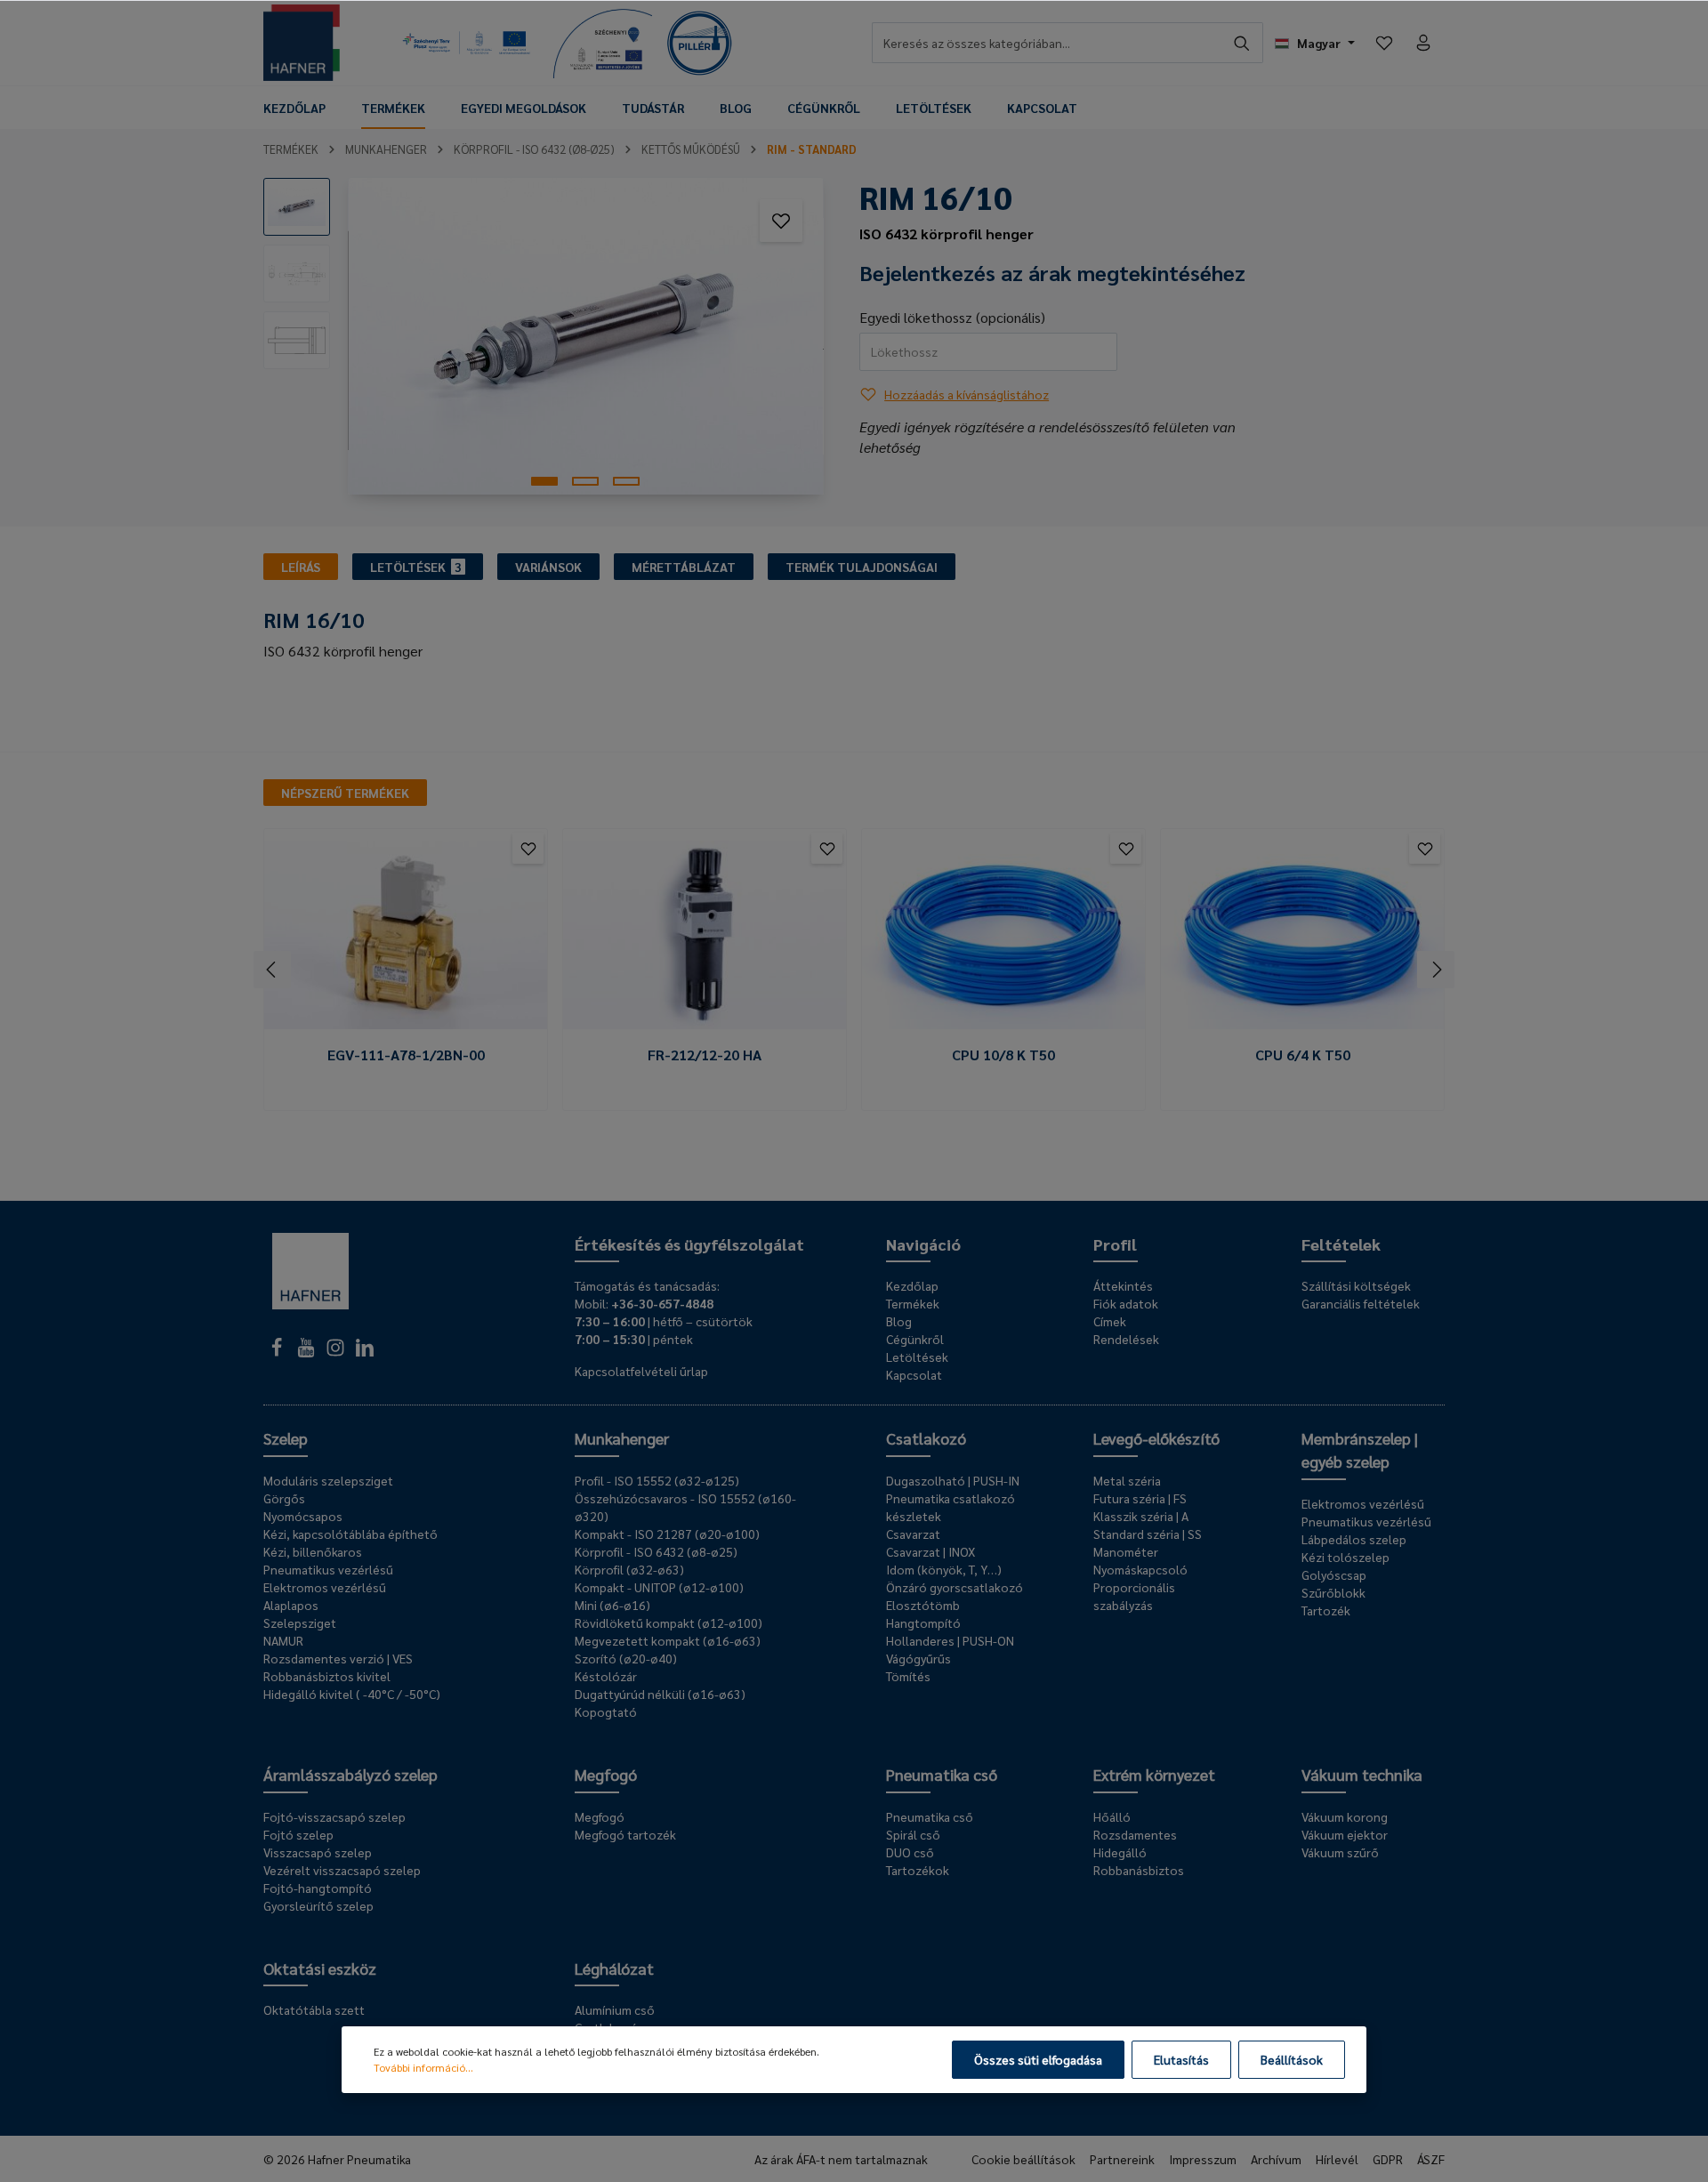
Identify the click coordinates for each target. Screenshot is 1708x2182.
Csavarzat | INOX (931, 1551)
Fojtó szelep (298, 1834)
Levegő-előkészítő (1156, 1438)
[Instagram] (337, 1352)
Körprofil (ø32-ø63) (629, 1569)
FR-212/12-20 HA (705, 1055)
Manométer (1126, 1551)
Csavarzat (913, 1534)
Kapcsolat (914, 1374)
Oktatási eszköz (320, 1968)
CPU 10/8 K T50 (1003, 1055)
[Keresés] (1242, 43)
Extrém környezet (1154, 1774)
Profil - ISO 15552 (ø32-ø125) (657, 1480)
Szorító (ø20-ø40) (626, 1658)
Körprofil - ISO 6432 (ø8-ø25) (656, 1551)
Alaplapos (291, 1605)
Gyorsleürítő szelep (318, 1905)
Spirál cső (913, 1834)
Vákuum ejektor (1345, 1834)
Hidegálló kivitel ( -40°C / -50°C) (352, 1694)
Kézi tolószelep (1345, 1557)
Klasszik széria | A (1141, 1516)
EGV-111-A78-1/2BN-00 (406, 1055)
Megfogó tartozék (625, 1834)
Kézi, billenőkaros (313, 1551)
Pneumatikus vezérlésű (328, 1569)
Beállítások (1292, 2059)
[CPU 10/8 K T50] (1003, 935)
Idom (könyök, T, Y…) (944, 1569)
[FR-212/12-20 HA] (705, 935)
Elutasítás (1181, 2059)
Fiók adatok (1126, 1303)
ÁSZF (1431, 2159)
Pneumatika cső (942, 1774)
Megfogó (606, 1774)
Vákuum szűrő (1340, 1852)
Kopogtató (606, 1711)
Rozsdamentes (1135, 1834)
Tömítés (908, 1676)
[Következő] (1436, 970)
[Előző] (272, 970)
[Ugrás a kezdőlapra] (302, 43)
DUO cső (910, 1852)
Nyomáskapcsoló (1140, 1569)
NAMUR (283, 1640)
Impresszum (1203, 2159)
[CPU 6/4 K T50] (1302, 935)
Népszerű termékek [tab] (345, 793)
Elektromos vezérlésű (325, 1587)
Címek (1110, 1321)
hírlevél (1337, 2159)
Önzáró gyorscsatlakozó (955, 1587)
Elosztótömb (923, 1605)
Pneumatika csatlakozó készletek (951, 1507)
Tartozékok (918, 1870)
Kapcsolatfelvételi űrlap (641, 1371)
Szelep (286, 1438)
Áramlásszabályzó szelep (350, 1774)
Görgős (284, 1498)
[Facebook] (278, 1352)
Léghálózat (614, 1968)
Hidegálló (1120, 1852)
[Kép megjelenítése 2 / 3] (585, 481)
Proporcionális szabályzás (1134, 1596)
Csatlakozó (926, 1438)
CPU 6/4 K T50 (1303, 1055)
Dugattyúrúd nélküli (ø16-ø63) (660, 1694)
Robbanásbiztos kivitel (327, 1676)
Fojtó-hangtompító (318, 1888)
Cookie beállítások (1023, 2159)
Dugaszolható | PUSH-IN (953, 1480)
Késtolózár (606, 1676)
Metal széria (1127, 1480)
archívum (1276, 2159)
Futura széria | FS (1140, 1498)
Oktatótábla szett (314, 2009)
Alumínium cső (615, 2009)
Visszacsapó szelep (318, 1852)
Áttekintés (1123, 1285)
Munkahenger (622, 1438)
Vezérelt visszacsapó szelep (342, 1870)
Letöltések (917, 1357)
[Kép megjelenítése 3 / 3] (626, 481)
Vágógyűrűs (918, 1658)
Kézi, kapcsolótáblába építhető (350, 1534)
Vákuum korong (1345, 1816)
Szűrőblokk (1333, 1592)
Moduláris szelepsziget (328, 1480)
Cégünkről (915, 1339)
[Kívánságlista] (1384, 43)
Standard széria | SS (1148, 1534)
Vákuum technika (1362, 1774)
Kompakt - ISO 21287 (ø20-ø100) (667, 1534)
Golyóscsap (1334, 1574)
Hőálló (1112, 1816)
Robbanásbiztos (1139, 1870)
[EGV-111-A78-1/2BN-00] (406, 935)
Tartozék (1326, 1610)
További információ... (423, 2067)
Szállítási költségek (1356, 1285)
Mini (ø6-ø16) (612, 1605)
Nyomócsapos (303, 1516)
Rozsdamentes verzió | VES (338, 1658)
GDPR (1388, 2159)
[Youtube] (307, 1352)
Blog (899, 1321)
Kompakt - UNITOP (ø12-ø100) (659, 1587)
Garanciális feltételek (1361, 1303)
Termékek (913, 1303)
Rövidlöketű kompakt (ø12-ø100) (669, 1622)
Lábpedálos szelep (1354, 1539)
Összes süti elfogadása (1038, 2059)
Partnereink (1122, 2159)
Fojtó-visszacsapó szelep (334, 1816)
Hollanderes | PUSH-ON (950, 1640)
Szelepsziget (300, 1622)
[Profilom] (1423, 43)
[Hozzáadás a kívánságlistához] (781, 221)
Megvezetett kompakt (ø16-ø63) (668, 1640)
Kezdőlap (912, 1285)
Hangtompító (923, 1622)
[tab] (301, 567)
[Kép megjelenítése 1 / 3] (544, 481)
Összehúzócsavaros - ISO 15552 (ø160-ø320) (685, 1507)
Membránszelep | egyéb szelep (1360, 1449)
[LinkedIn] (365, 1352)
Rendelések (1126, 1339)
